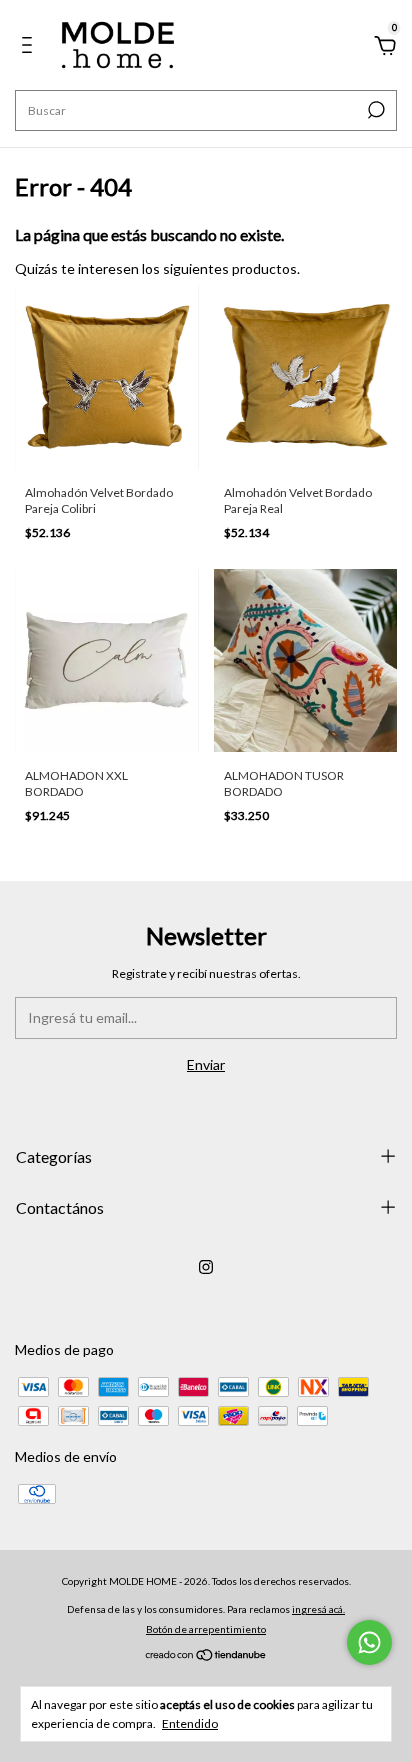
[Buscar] (374, 110)
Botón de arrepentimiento (206, 1629)
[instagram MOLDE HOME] (206, 1267)
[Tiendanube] (206, 1656)
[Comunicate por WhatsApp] (369, 1642)
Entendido (190, 1723)
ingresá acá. (318, 1609)
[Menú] (30, 47)
